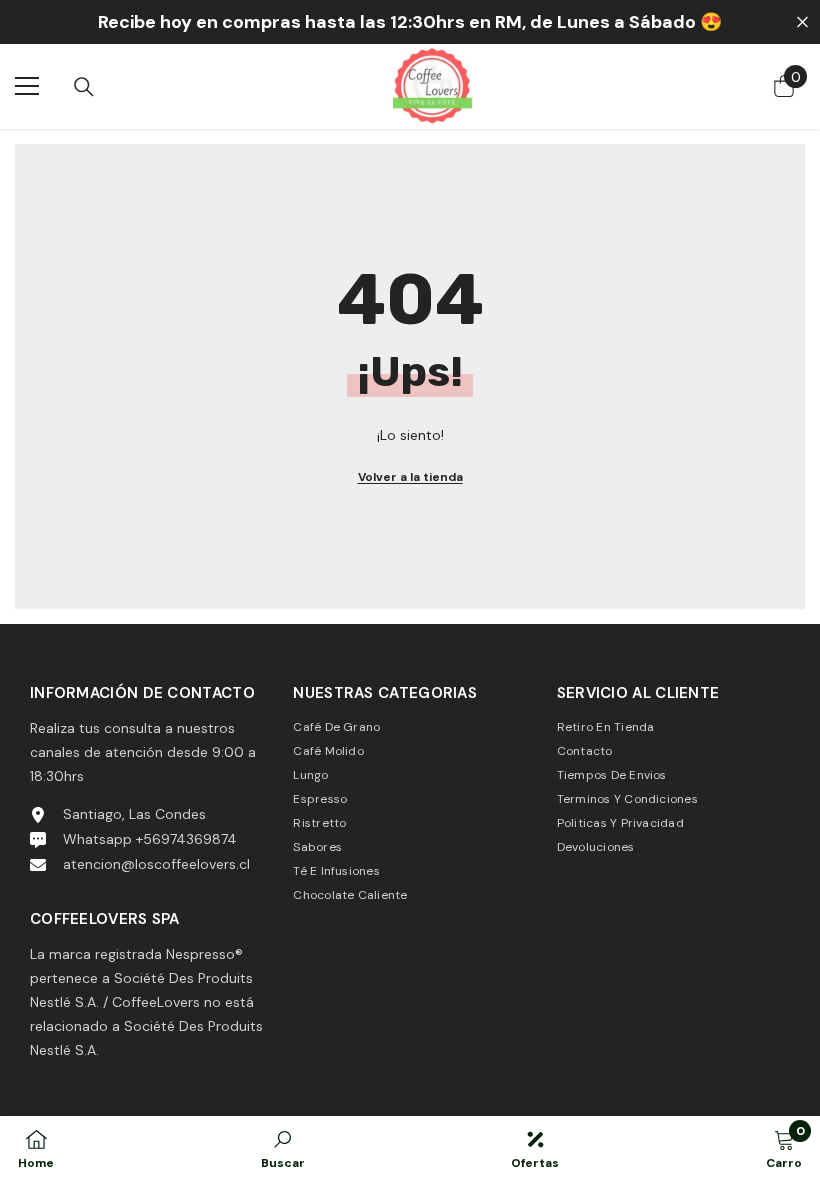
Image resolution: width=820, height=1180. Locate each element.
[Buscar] (84, 87)
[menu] (27, 86)
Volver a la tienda (410, 477)
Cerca (802, 22)
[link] (283, 1148)
